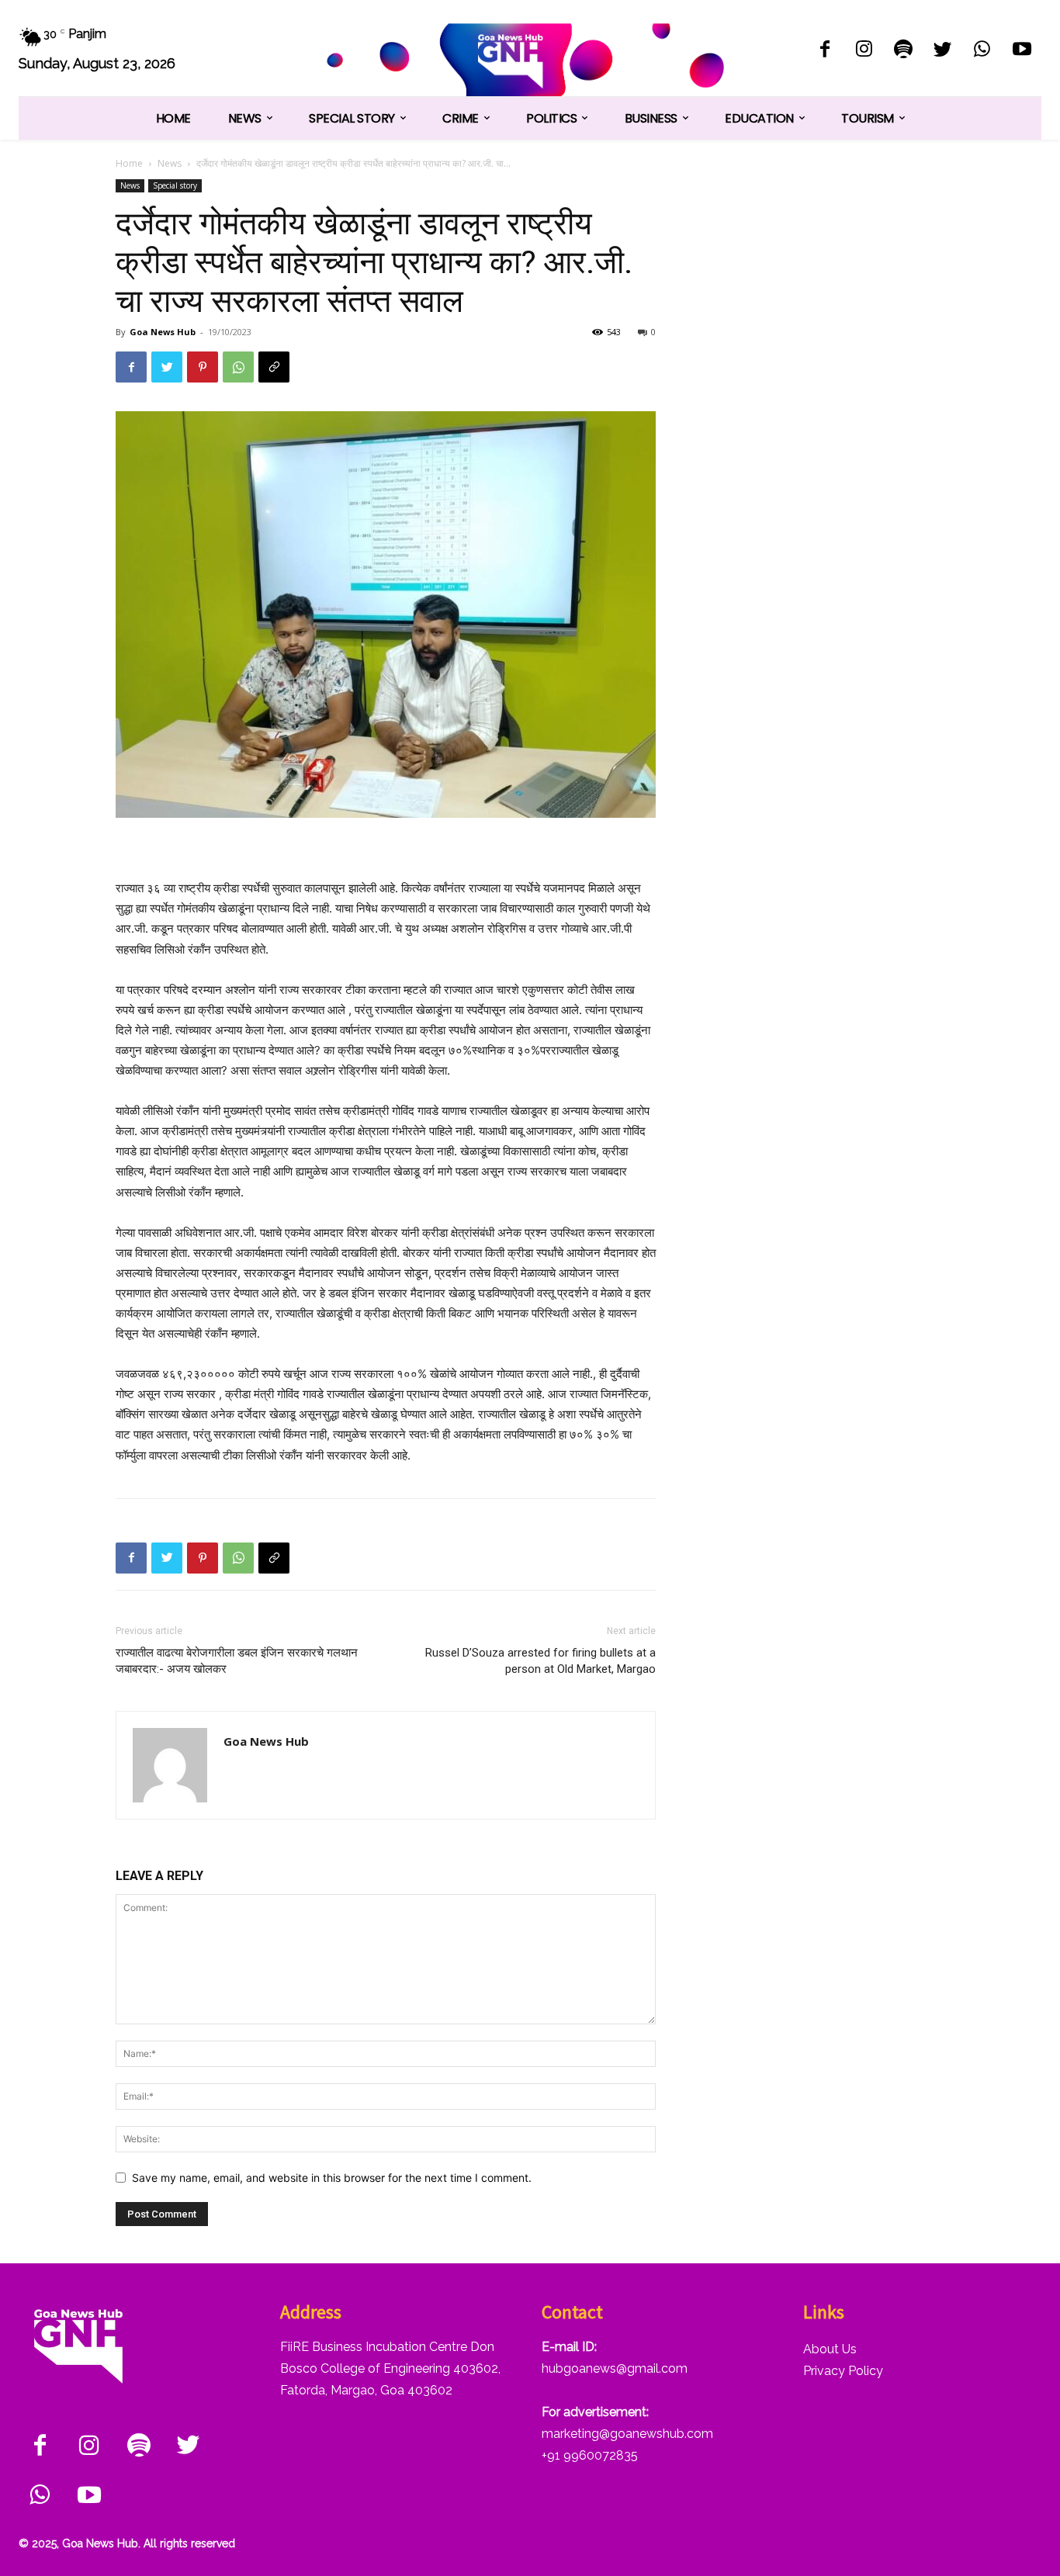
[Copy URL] (274, 367)
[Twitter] (943, 51)
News (170, 163)
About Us (830, 2349)
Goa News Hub (163, 332)
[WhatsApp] (982, 51)
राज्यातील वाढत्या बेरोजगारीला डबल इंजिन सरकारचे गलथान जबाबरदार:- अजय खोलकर (237, 1661)
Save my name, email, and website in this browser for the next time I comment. (332, 2178)
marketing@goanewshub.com (627, 2434)
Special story (175, 185)
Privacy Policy (843, 2371)
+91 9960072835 (590, 2455)
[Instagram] (864, 51)
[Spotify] (904, 51)
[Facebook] (824, 51)
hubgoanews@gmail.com (615, 2368)
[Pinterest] (203, 367)
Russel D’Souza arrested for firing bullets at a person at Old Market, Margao (540, 1661)
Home (129, 163)
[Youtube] (1022, 51)
